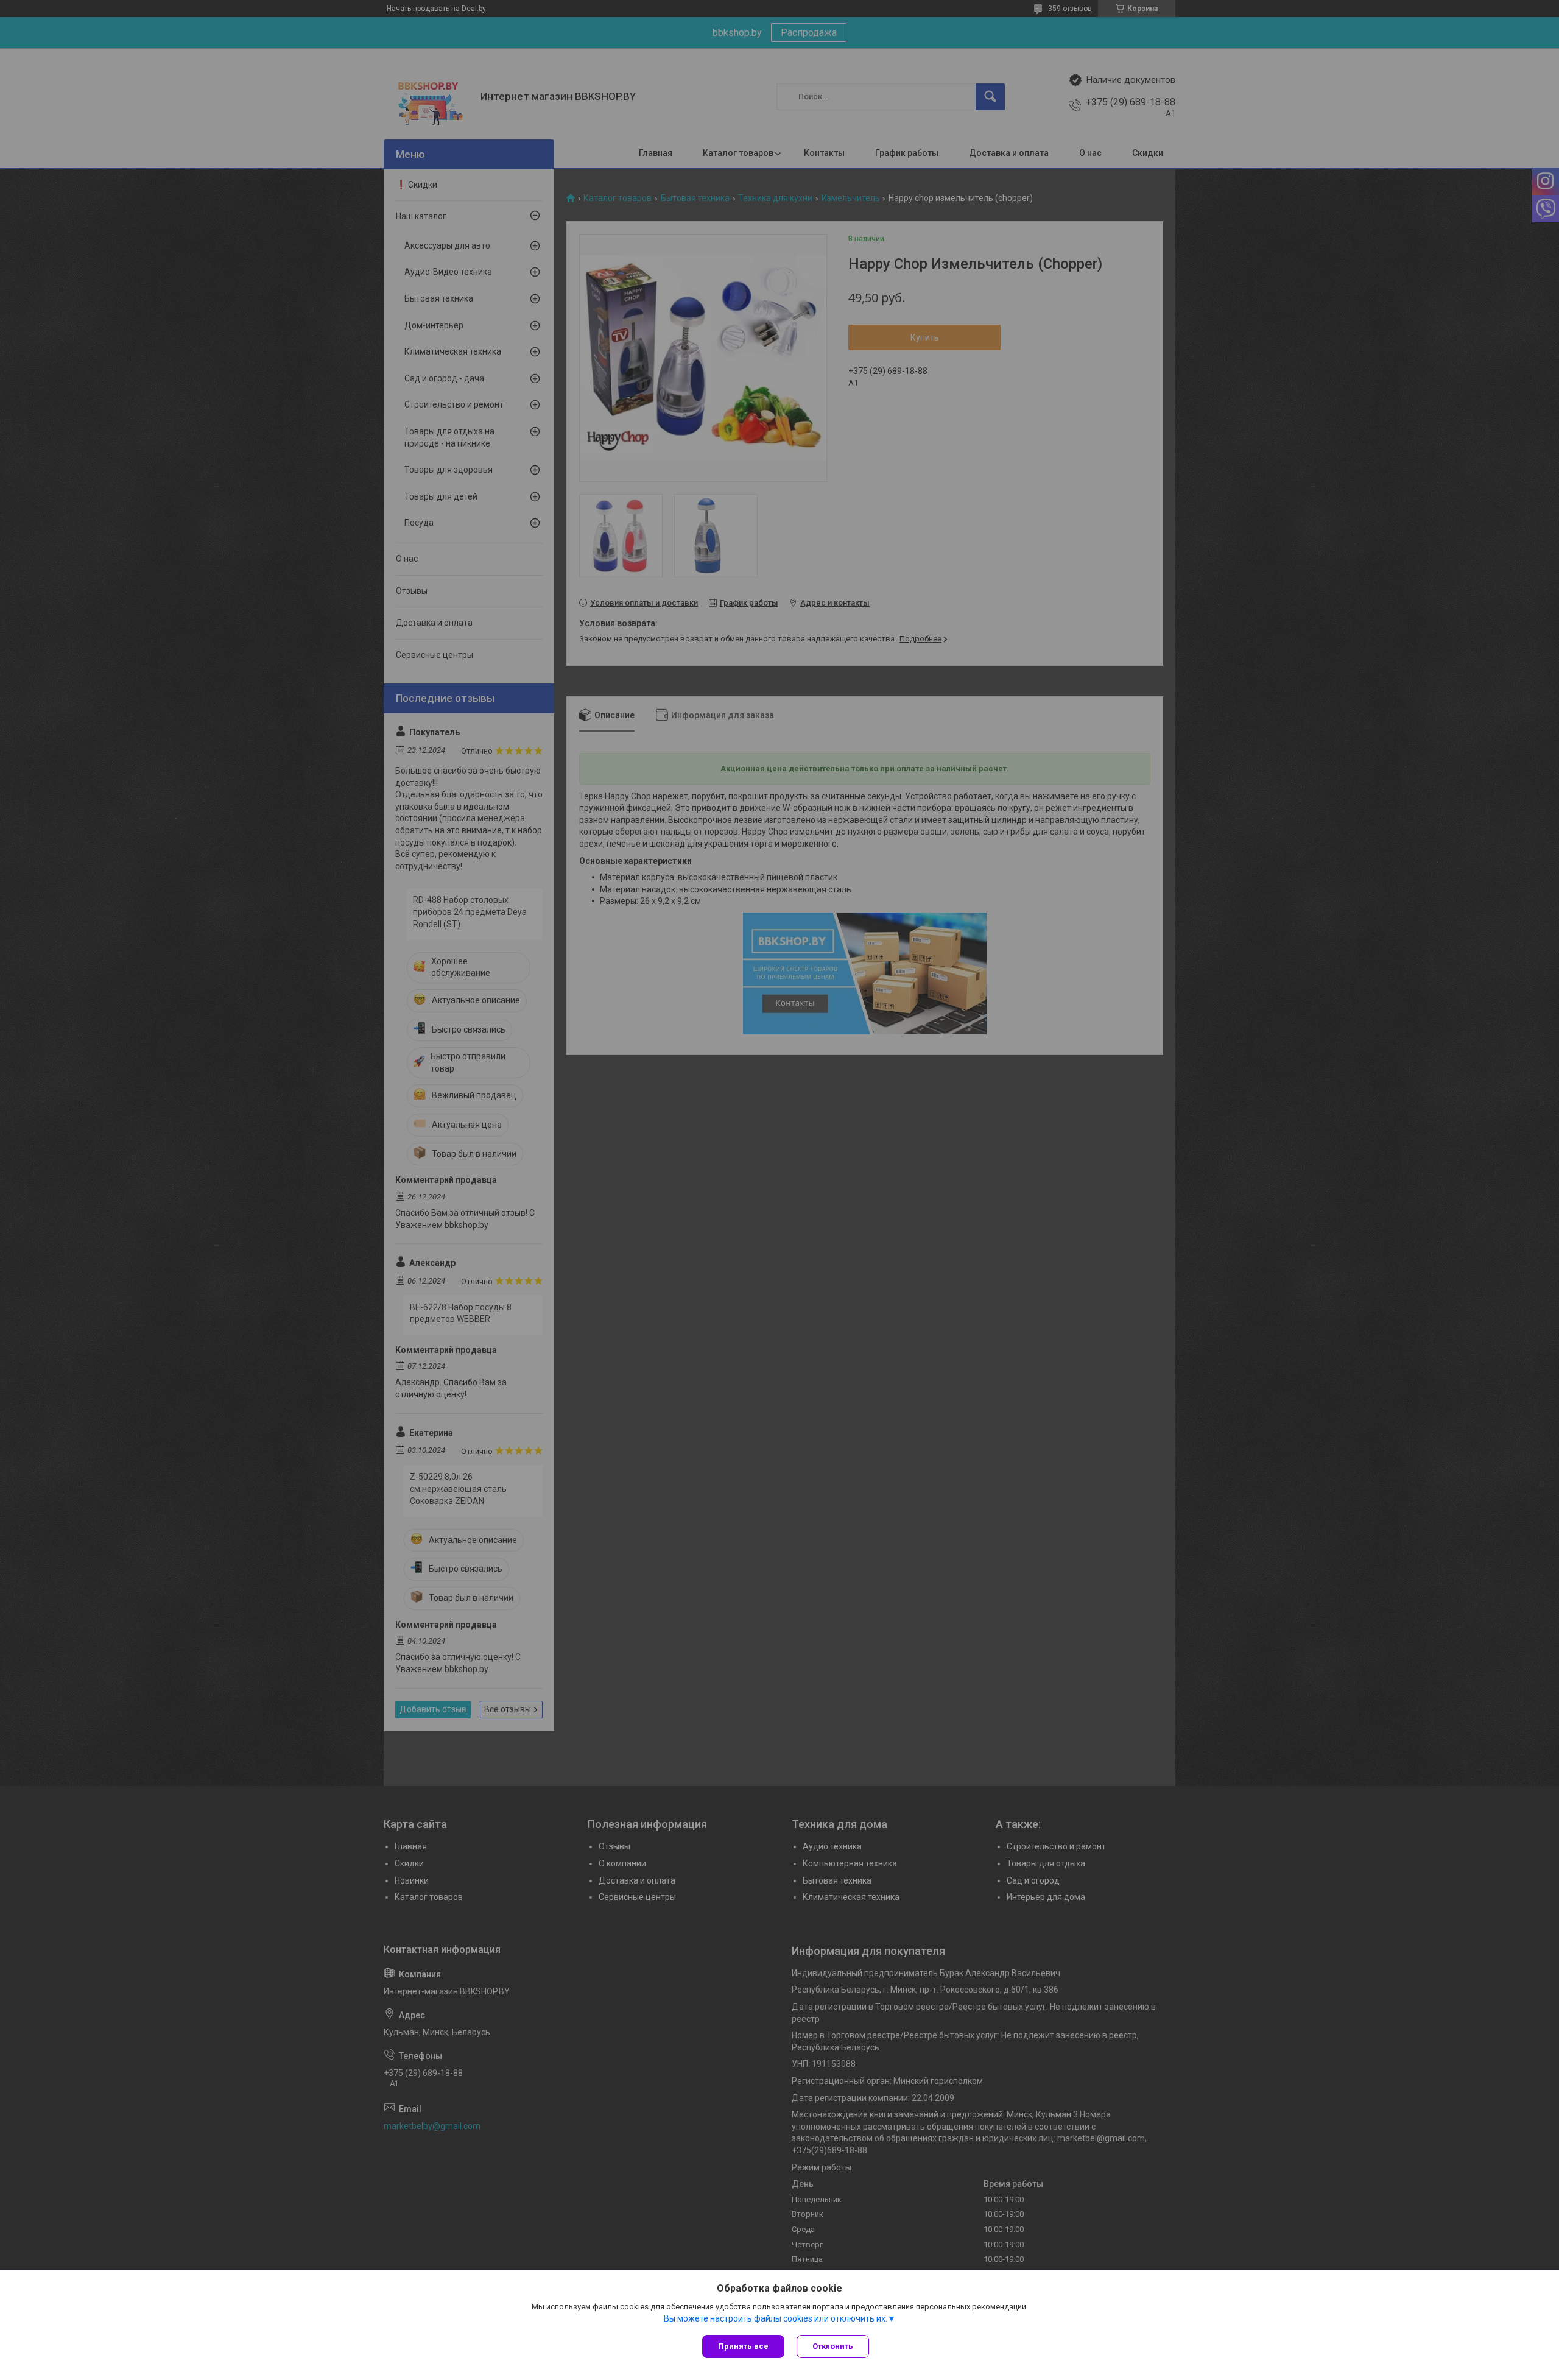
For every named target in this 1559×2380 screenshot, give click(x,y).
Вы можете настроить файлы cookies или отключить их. (776, 2318)
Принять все (743, 2346)
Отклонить (833, 2346)
